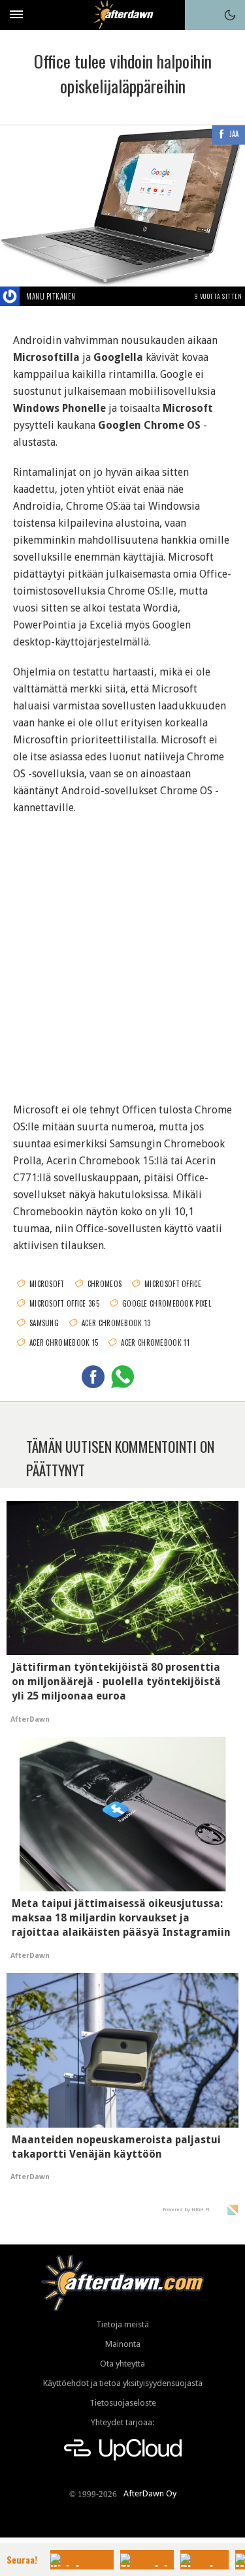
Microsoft (47, 1284)
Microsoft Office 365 (64, 1303)
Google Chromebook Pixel (167, 1303)
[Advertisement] (122, 951)
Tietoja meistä (122, 2324)
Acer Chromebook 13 (116, 1323)
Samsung (44, 1323)
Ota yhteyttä (122, 2364)
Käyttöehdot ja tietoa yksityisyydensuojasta (123, 2383)
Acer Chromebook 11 (155, 1342)
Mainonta (123, 2344)
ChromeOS (105, 1284)
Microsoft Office (173, 1284)
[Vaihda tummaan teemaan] (230, 15)
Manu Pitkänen (51, 296)
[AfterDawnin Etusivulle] (122, 15)
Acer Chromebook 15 (64, 1342)
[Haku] (200, 15)
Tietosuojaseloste (123, 2403)
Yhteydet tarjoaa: (122, 2422)
